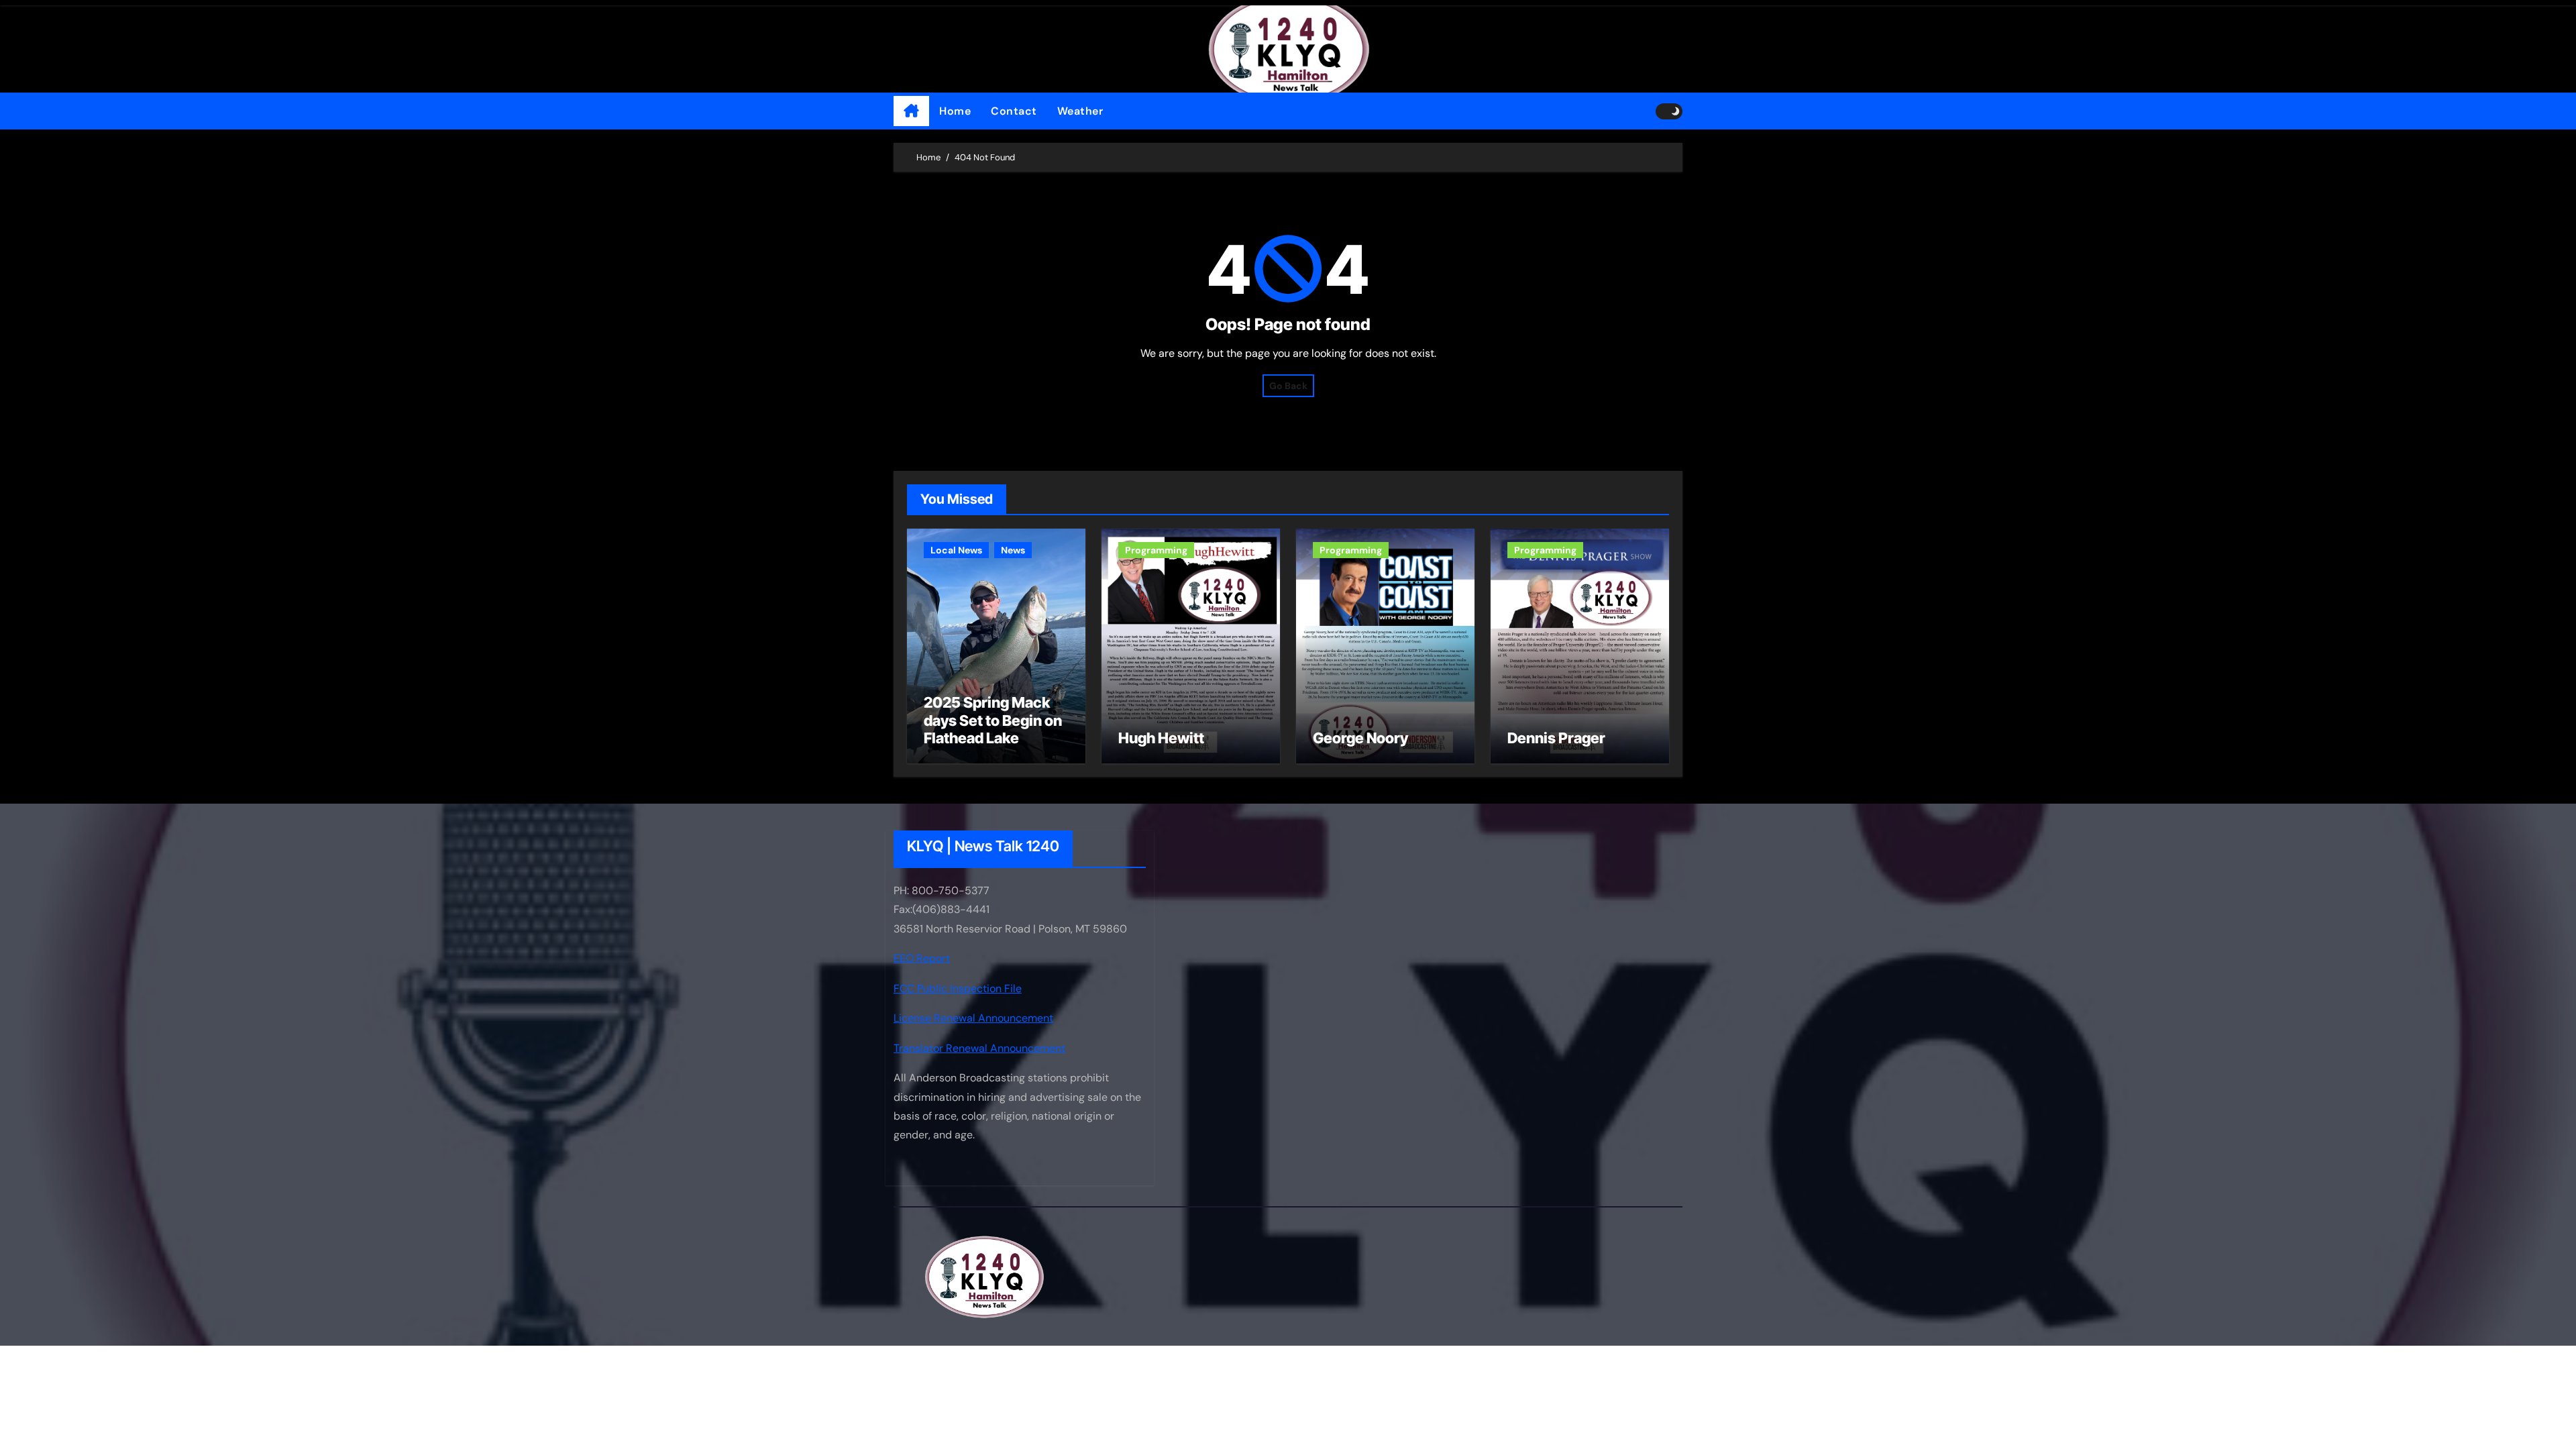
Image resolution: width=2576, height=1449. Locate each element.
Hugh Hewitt (1161, 738)
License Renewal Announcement (973, 1018)
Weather (1080, 111)
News (1013, 550)
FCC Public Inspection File (958, 988)
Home (955, 111)
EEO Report (922, 959)
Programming (1156, 550)
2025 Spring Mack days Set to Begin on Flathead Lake (993, 720)
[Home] (911, 111)
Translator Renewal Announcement (979, 1048)
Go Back (1288, 386)
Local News (956, 550)
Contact (1014, 111)
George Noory (1360, 738)
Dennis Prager (1556, 738)
